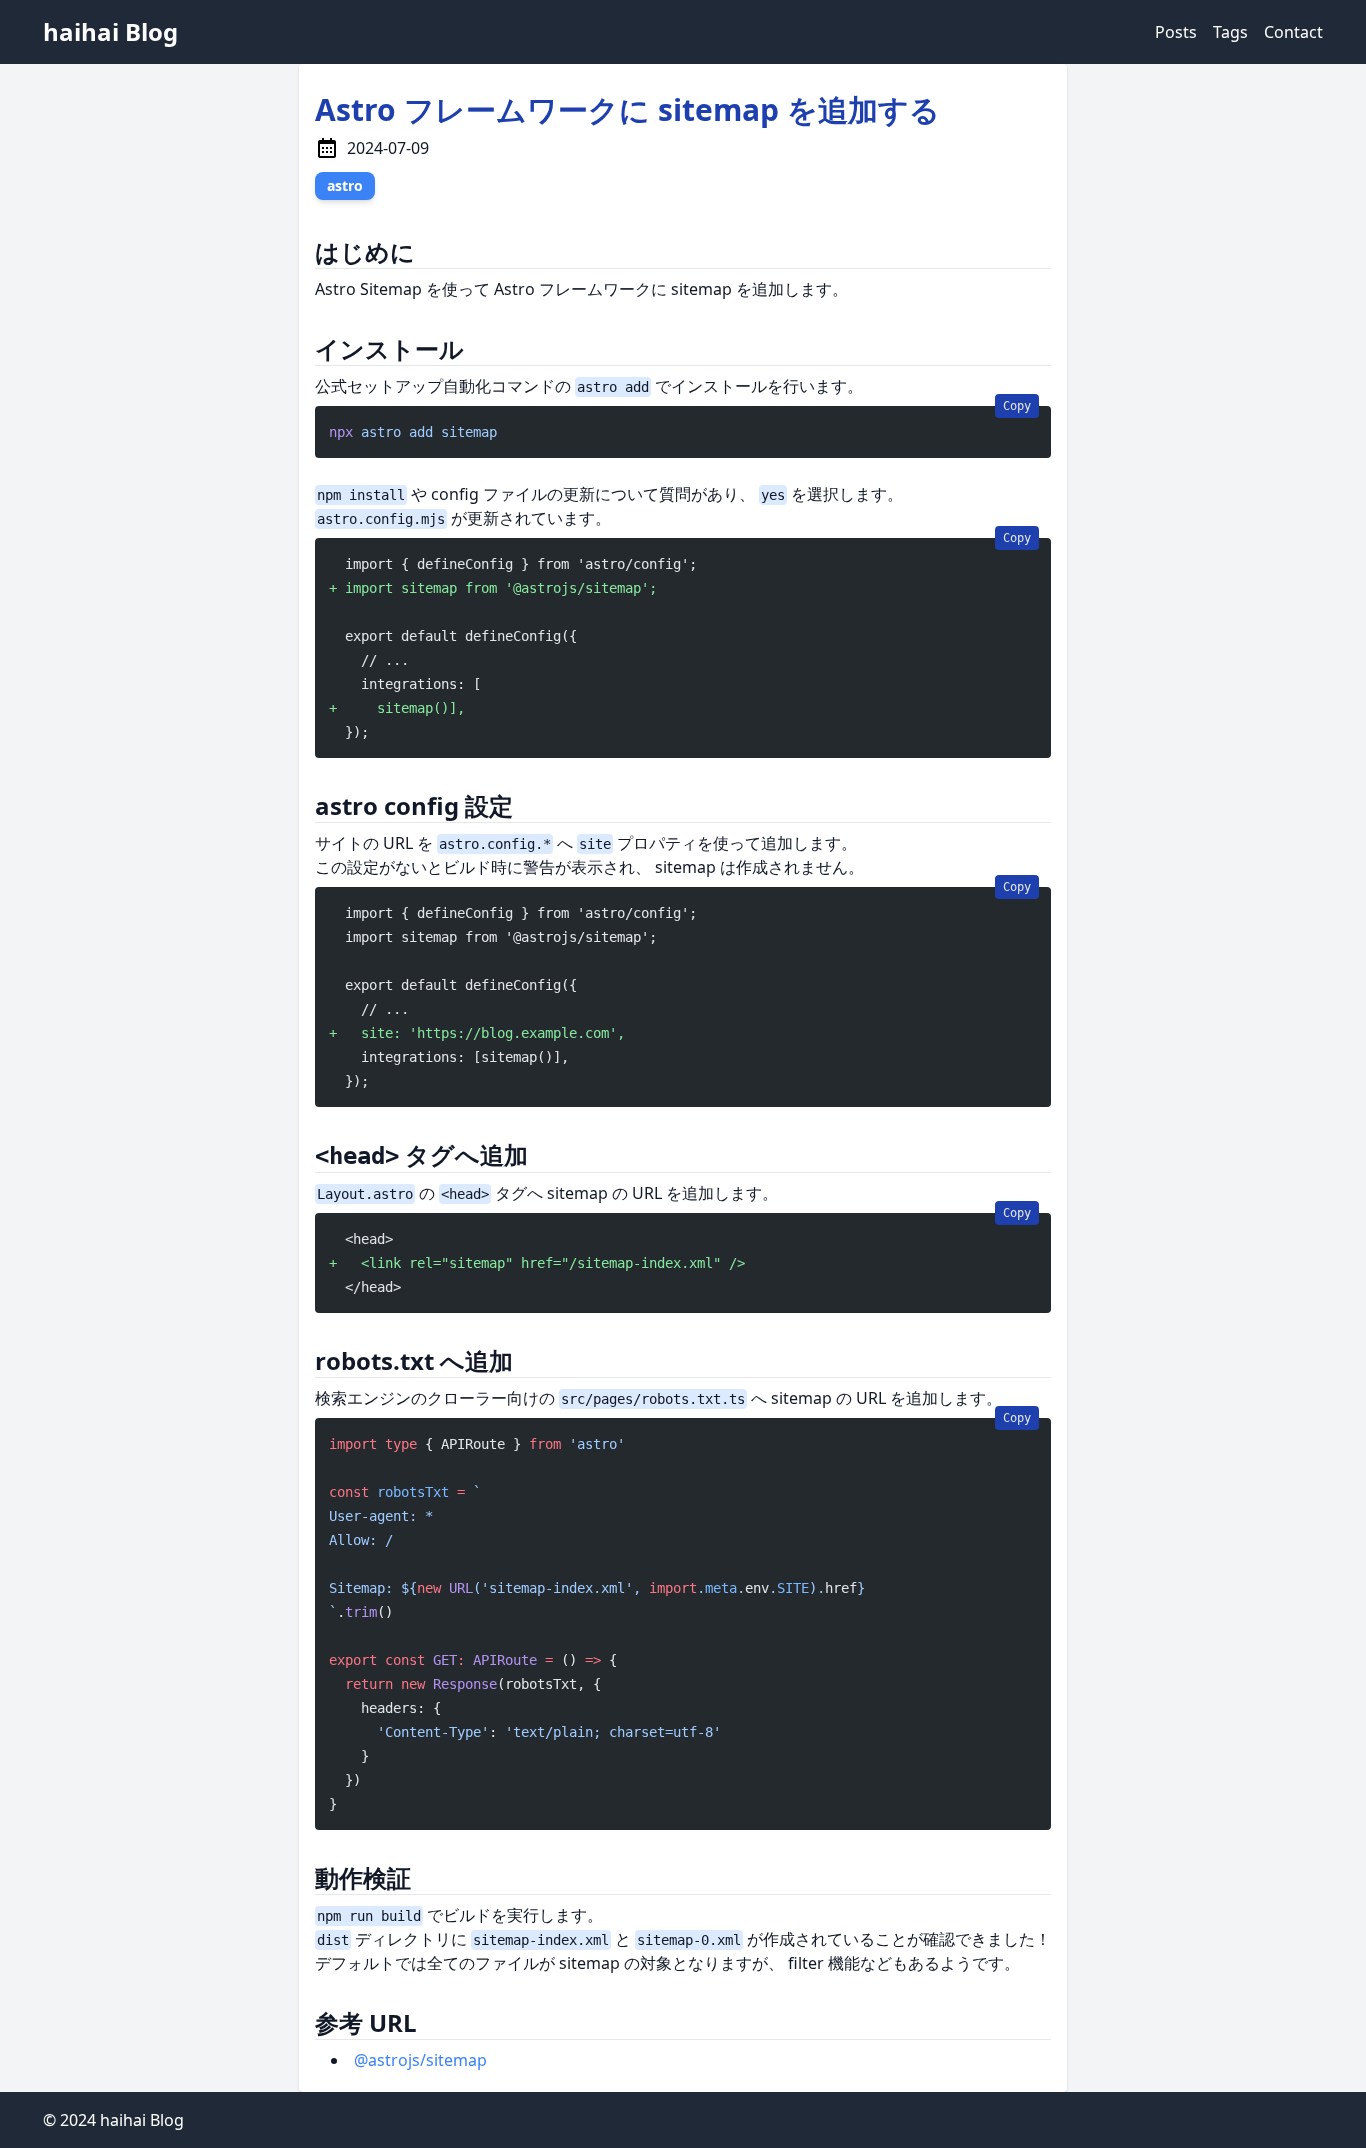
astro (345, 185)
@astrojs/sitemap (420, 2060)
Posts (1176, 32)
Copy (1017, 406)
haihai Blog (110, 31)
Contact (1293, 32)
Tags (1230, 32)
